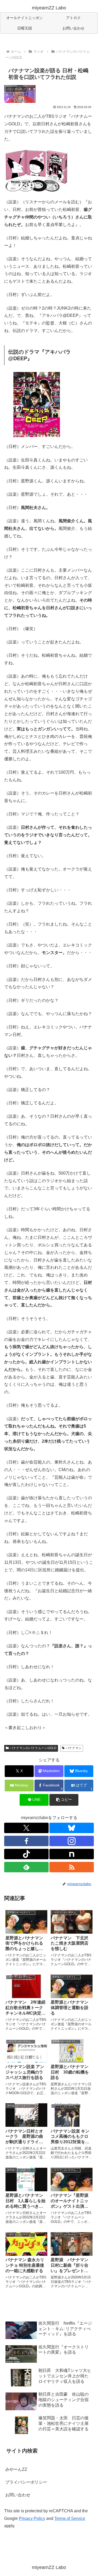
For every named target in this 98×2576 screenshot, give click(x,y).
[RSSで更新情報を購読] (72, 1867)
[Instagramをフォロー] (72, 1841)
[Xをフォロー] (26, 1828)
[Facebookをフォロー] (26, 1841)
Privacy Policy (32, 2518)
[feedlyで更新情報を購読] (26, 1867)
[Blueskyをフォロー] (72, 1828)
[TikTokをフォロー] (26, 1854)
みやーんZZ (16, 2469)
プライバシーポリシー (26, 2482)
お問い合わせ (18, 2495)
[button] (64, 1800)
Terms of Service (70, 2518)
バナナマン (74, 1748)
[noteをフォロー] (72, 1854)
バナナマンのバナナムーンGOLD (33, 1748)
